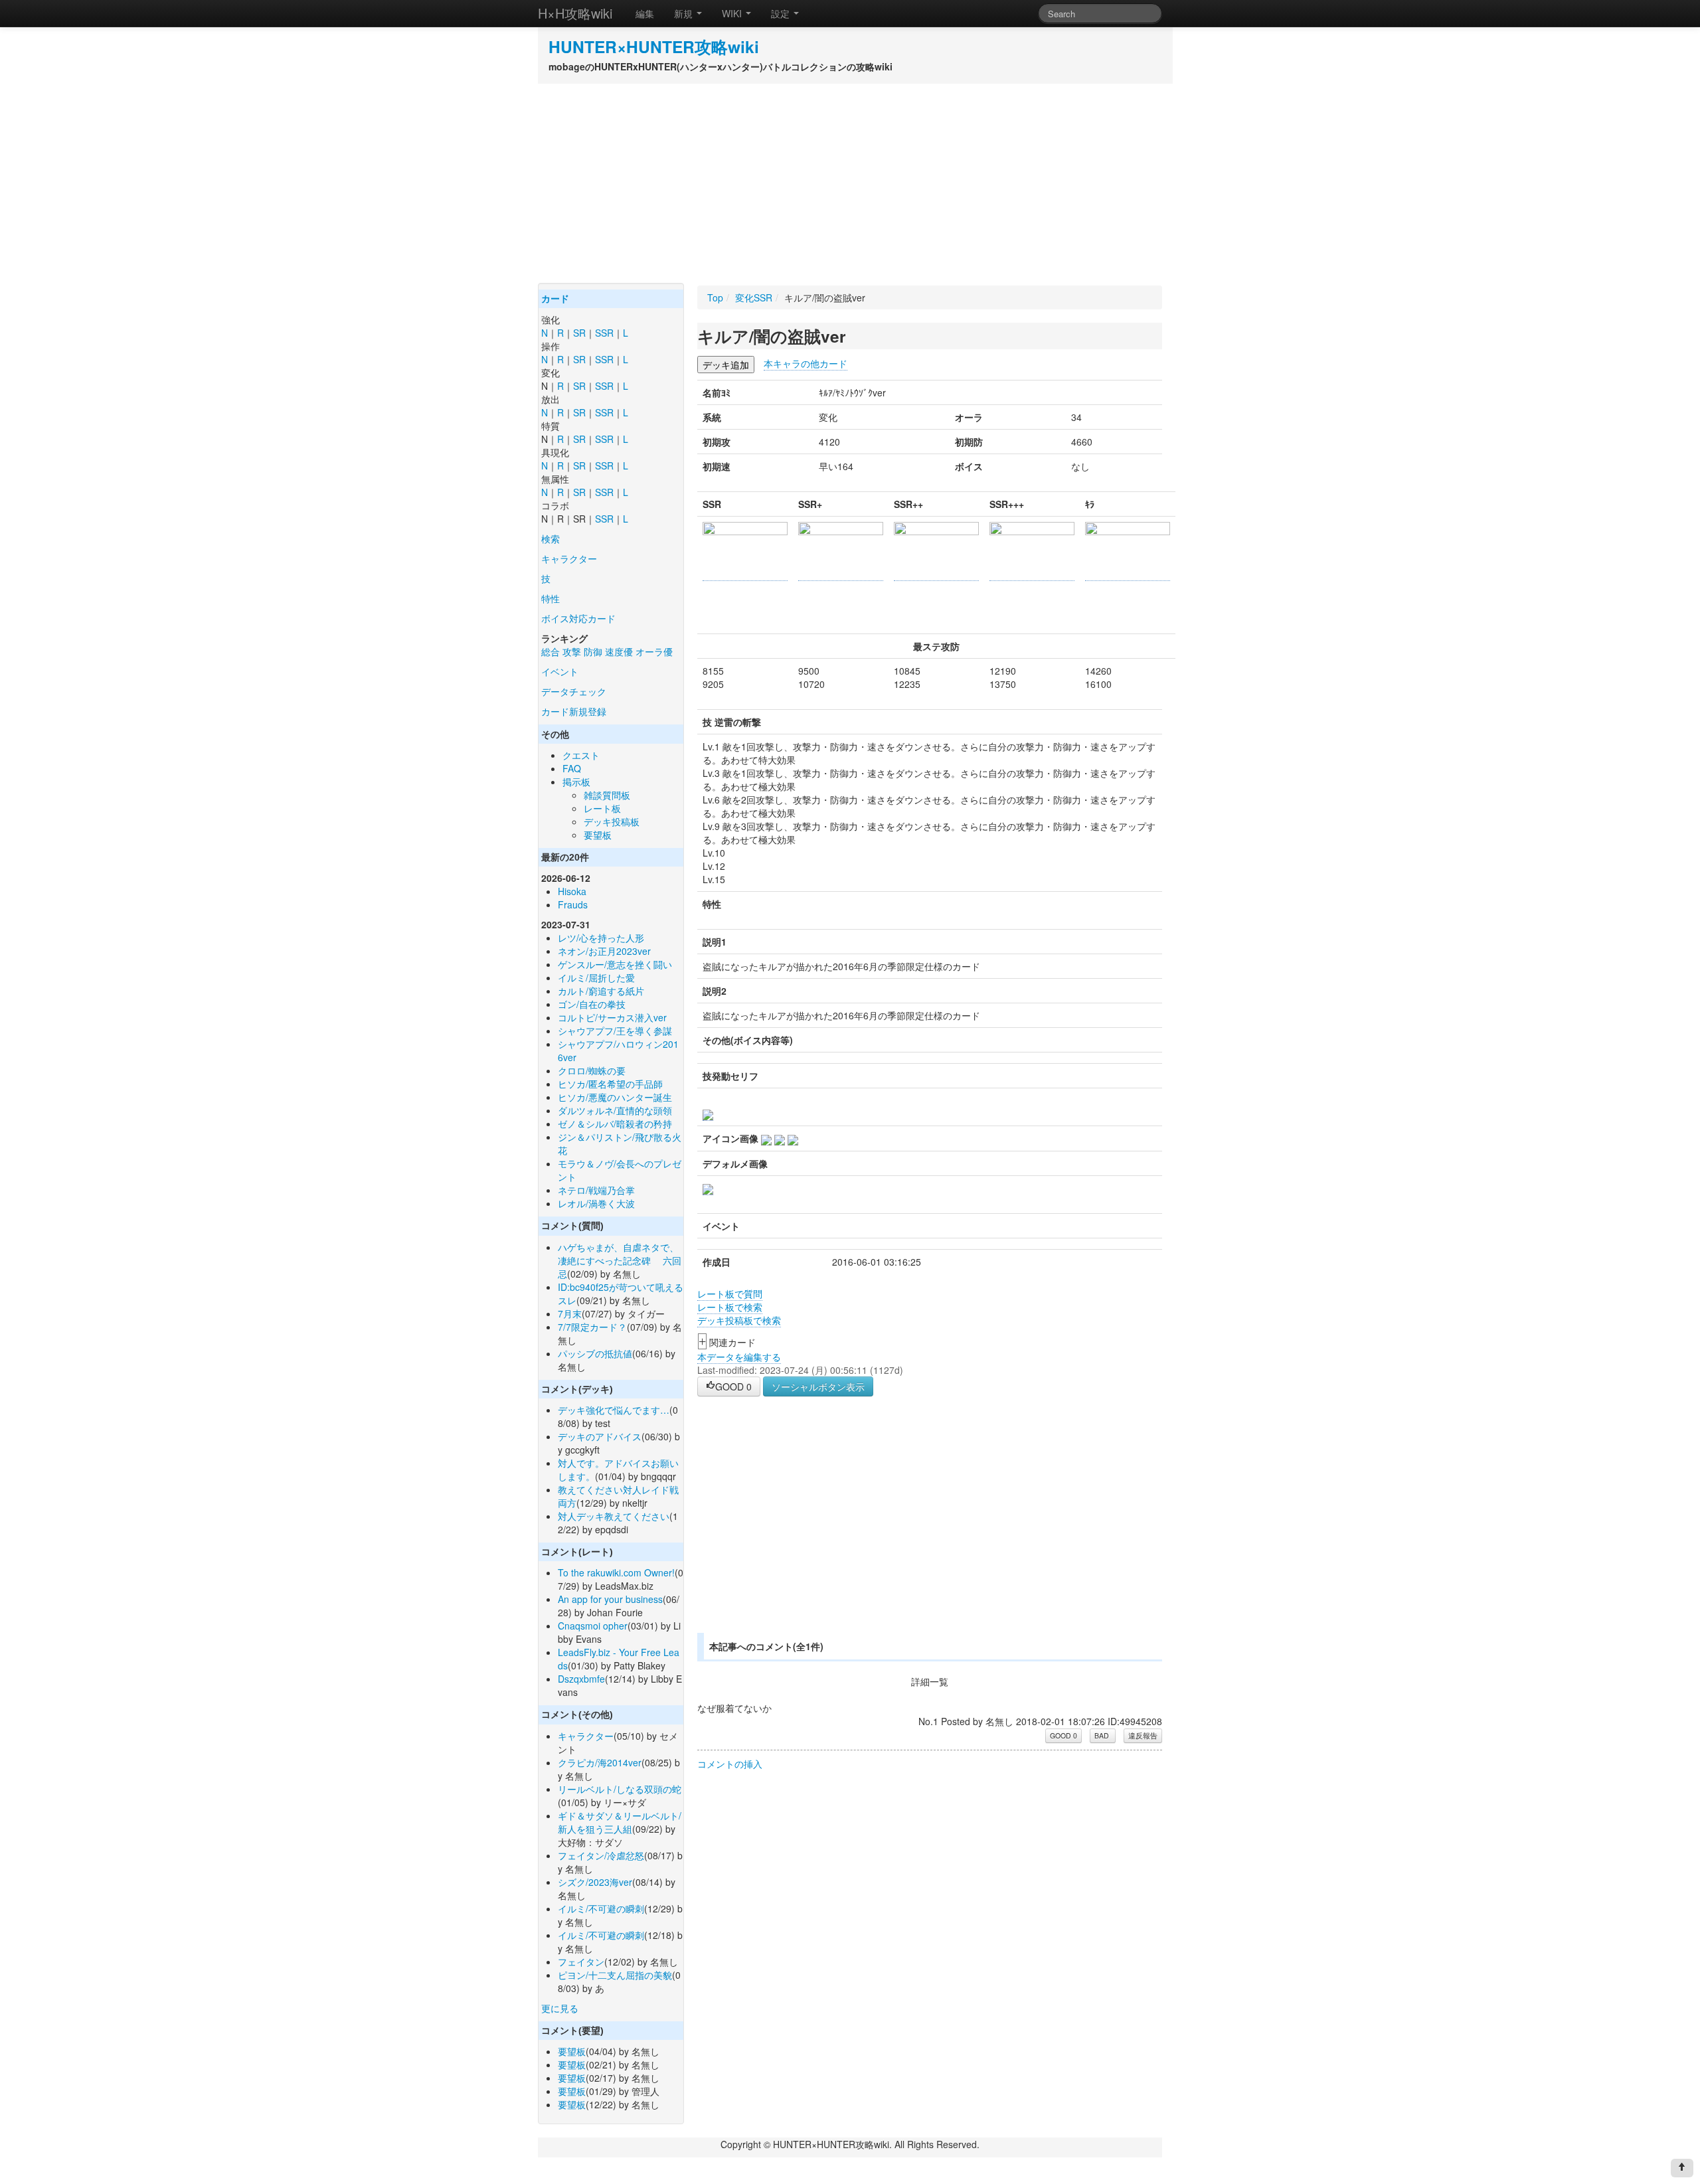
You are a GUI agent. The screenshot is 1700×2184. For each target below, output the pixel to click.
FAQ (572, 768)
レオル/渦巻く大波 (596, 1203)
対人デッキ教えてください (614, 1516)
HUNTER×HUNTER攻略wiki (654, 46)
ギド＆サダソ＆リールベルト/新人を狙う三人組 (620, 1822)
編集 (645, 13)
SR (579, 333)
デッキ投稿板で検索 (739, 1320)
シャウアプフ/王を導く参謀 (615, 1031)
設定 (782, 13)
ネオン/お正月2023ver (604, 951)
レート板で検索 (730, 1307)
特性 (551, 598)
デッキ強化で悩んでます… (614, 1410)
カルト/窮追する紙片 (601, 991)
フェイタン (581, 1962)
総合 (551, 651)
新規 (685, 13)
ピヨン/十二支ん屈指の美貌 (615, 1975)
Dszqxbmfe (581, 1679)
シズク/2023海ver (595, 1882)
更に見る (560, 2008)
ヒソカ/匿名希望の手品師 (610, 1084)
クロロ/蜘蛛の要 (592, 1070)
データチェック (574, 691)
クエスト (581, 755)
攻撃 (572, 651)
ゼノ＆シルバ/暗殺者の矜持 (615, 1124)
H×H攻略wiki (575, 13)
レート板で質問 (730, 1294)
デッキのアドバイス (600, 1436)
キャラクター (569, 558)
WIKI (733, 13)
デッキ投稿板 (612, 821)
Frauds (573, 904)
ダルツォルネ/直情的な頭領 (615, 1110)
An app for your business (610, 1599)
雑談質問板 (607, 795)
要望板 (598, 835)
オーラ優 (654, 651)
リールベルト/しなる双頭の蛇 (620, 1789)
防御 (593, 651)
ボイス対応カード (578, 618)
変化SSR (754, 297)
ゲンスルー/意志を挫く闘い (615, 964)
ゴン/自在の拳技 (592, 1004)
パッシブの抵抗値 (595, 1353)
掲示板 (576, 782)
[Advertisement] (850, 183)
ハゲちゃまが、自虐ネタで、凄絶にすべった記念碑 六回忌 (620, 1260)
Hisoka (572, 891)
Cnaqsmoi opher (593, 1626)
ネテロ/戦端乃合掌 (596, 1190)
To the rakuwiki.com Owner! (616, 1572)
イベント (560, 671)
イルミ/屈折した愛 (596, 977)
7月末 (570, 1313)
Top (715, 297)
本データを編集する (739, 1357)
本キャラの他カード (806, 363)
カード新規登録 (574, 711)
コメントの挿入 (730, 1764)
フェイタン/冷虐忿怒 (601, 1855)
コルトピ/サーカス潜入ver (612, 1017)
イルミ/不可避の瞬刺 (601, 1908)
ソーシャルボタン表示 (818, 1386)
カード (555, 299)
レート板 (602, 808)
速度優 (619, 651)
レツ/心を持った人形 (601, 938)
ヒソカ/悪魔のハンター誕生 (615, 1097)
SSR (604, 333)
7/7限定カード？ (592, 1327)
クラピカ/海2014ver (600, 1762)
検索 (551, 539)
